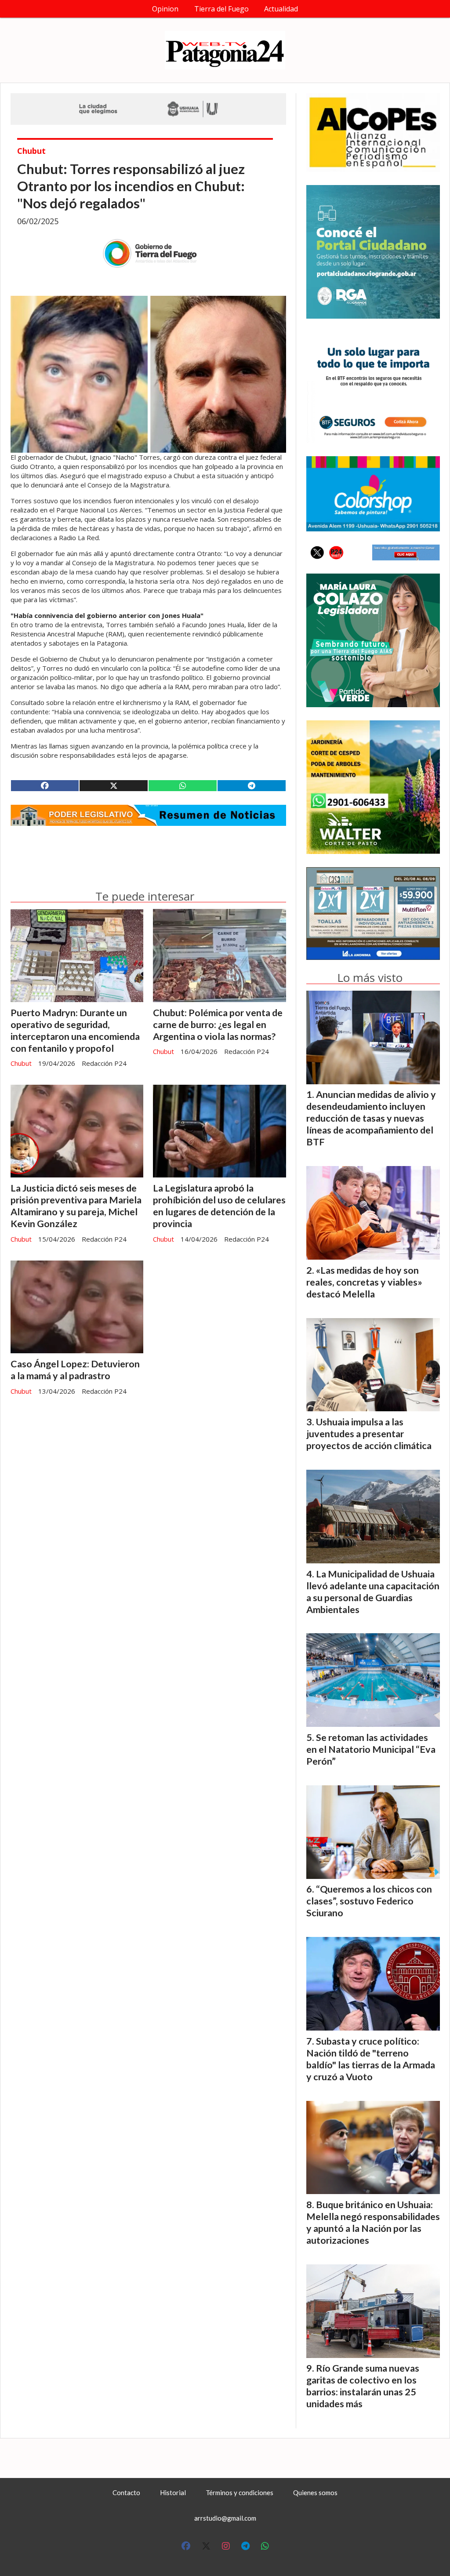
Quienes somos (315, 2492)
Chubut (31, 151)
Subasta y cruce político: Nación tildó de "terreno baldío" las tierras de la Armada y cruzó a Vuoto (371, 2059)
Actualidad (281, 9)
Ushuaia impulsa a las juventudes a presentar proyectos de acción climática (369, 1434)
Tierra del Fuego (221, 9)
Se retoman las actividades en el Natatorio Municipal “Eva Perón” (371, 1749)
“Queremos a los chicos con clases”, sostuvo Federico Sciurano (369, 1901)
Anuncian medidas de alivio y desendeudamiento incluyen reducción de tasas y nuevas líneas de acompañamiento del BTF (371, 1118)
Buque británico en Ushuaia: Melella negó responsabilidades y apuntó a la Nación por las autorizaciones (373, 2222)
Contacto (126, 2492)
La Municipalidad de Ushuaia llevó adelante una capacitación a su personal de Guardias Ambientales (373, 1592)
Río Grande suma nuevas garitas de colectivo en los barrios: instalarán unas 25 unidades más (363, 2386)
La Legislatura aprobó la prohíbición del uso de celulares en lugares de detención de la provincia (219, 1206)
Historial (173, 2492)
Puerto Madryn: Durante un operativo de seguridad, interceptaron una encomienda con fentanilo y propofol (75, 1030)
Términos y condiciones (240, 2492)
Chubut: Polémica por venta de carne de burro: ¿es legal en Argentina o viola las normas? (218, 1025)
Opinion (165, 9)
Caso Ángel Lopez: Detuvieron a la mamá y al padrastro (75, 1370)
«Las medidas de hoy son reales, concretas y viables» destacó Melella (364, 1282)
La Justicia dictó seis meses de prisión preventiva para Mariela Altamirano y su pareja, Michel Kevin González (76, 1206)
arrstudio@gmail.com (225, 2518)
